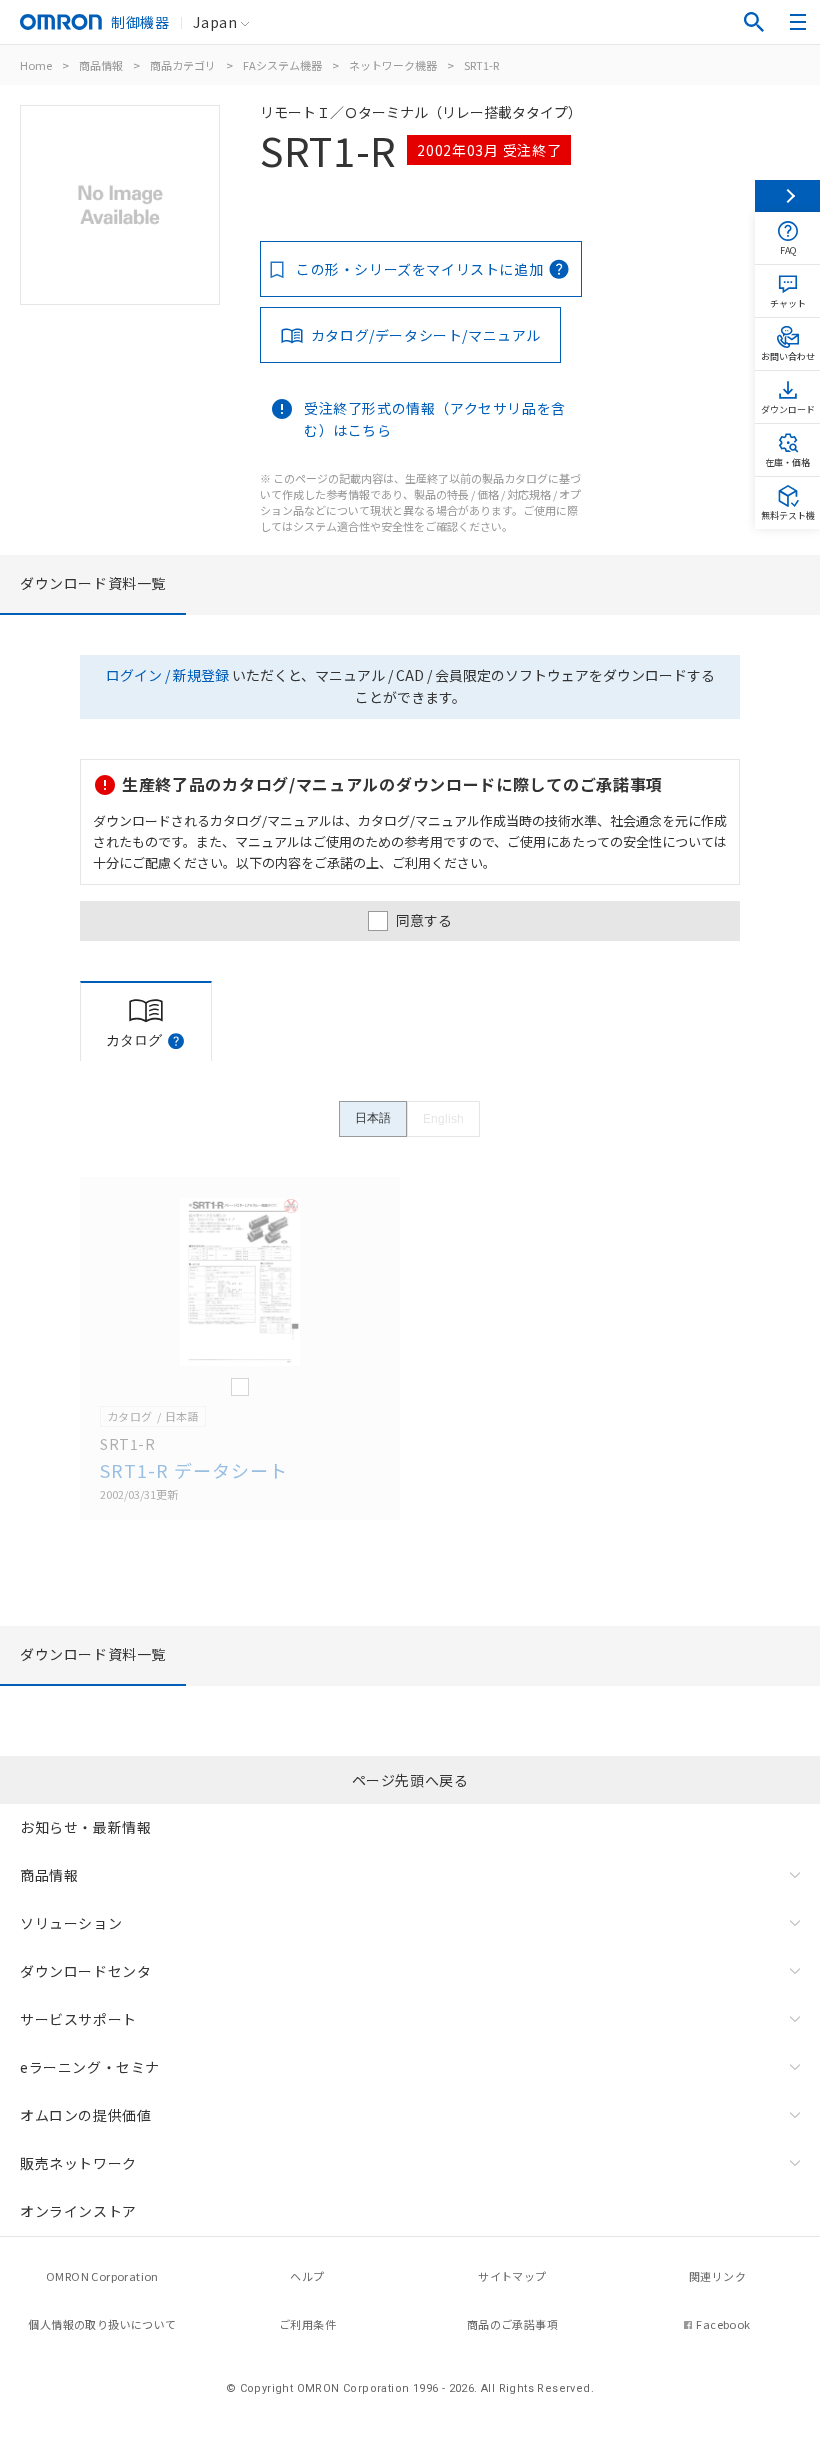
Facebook (723, 2324)
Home (36, 65)
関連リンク (717, 2276)
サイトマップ (512, 2276)
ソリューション (71, 1923)
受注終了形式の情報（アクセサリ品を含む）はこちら (435, 419)
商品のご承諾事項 (512, 2324)
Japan (215, 22)
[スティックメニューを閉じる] (787, 196)
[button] (176, 1041)
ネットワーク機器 (393, 65)
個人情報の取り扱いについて (102, 2324)
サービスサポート (78, 2019)
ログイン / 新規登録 (167, 675)
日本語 (373, 1118)
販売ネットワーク (78, 2163)
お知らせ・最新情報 (85, 1827)
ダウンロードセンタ (85, 1971)
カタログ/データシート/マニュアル (426, 335)
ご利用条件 (307, 2324)
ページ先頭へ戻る (410, 1780)
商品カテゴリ (183, 65)
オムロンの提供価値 (85, 2115)
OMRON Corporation (102, 2276)
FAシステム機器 (282, 65)
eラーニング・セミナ (90, 2067)
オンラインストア (78, 2211)
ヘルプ (307, 2276)
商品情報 (101, 65)
